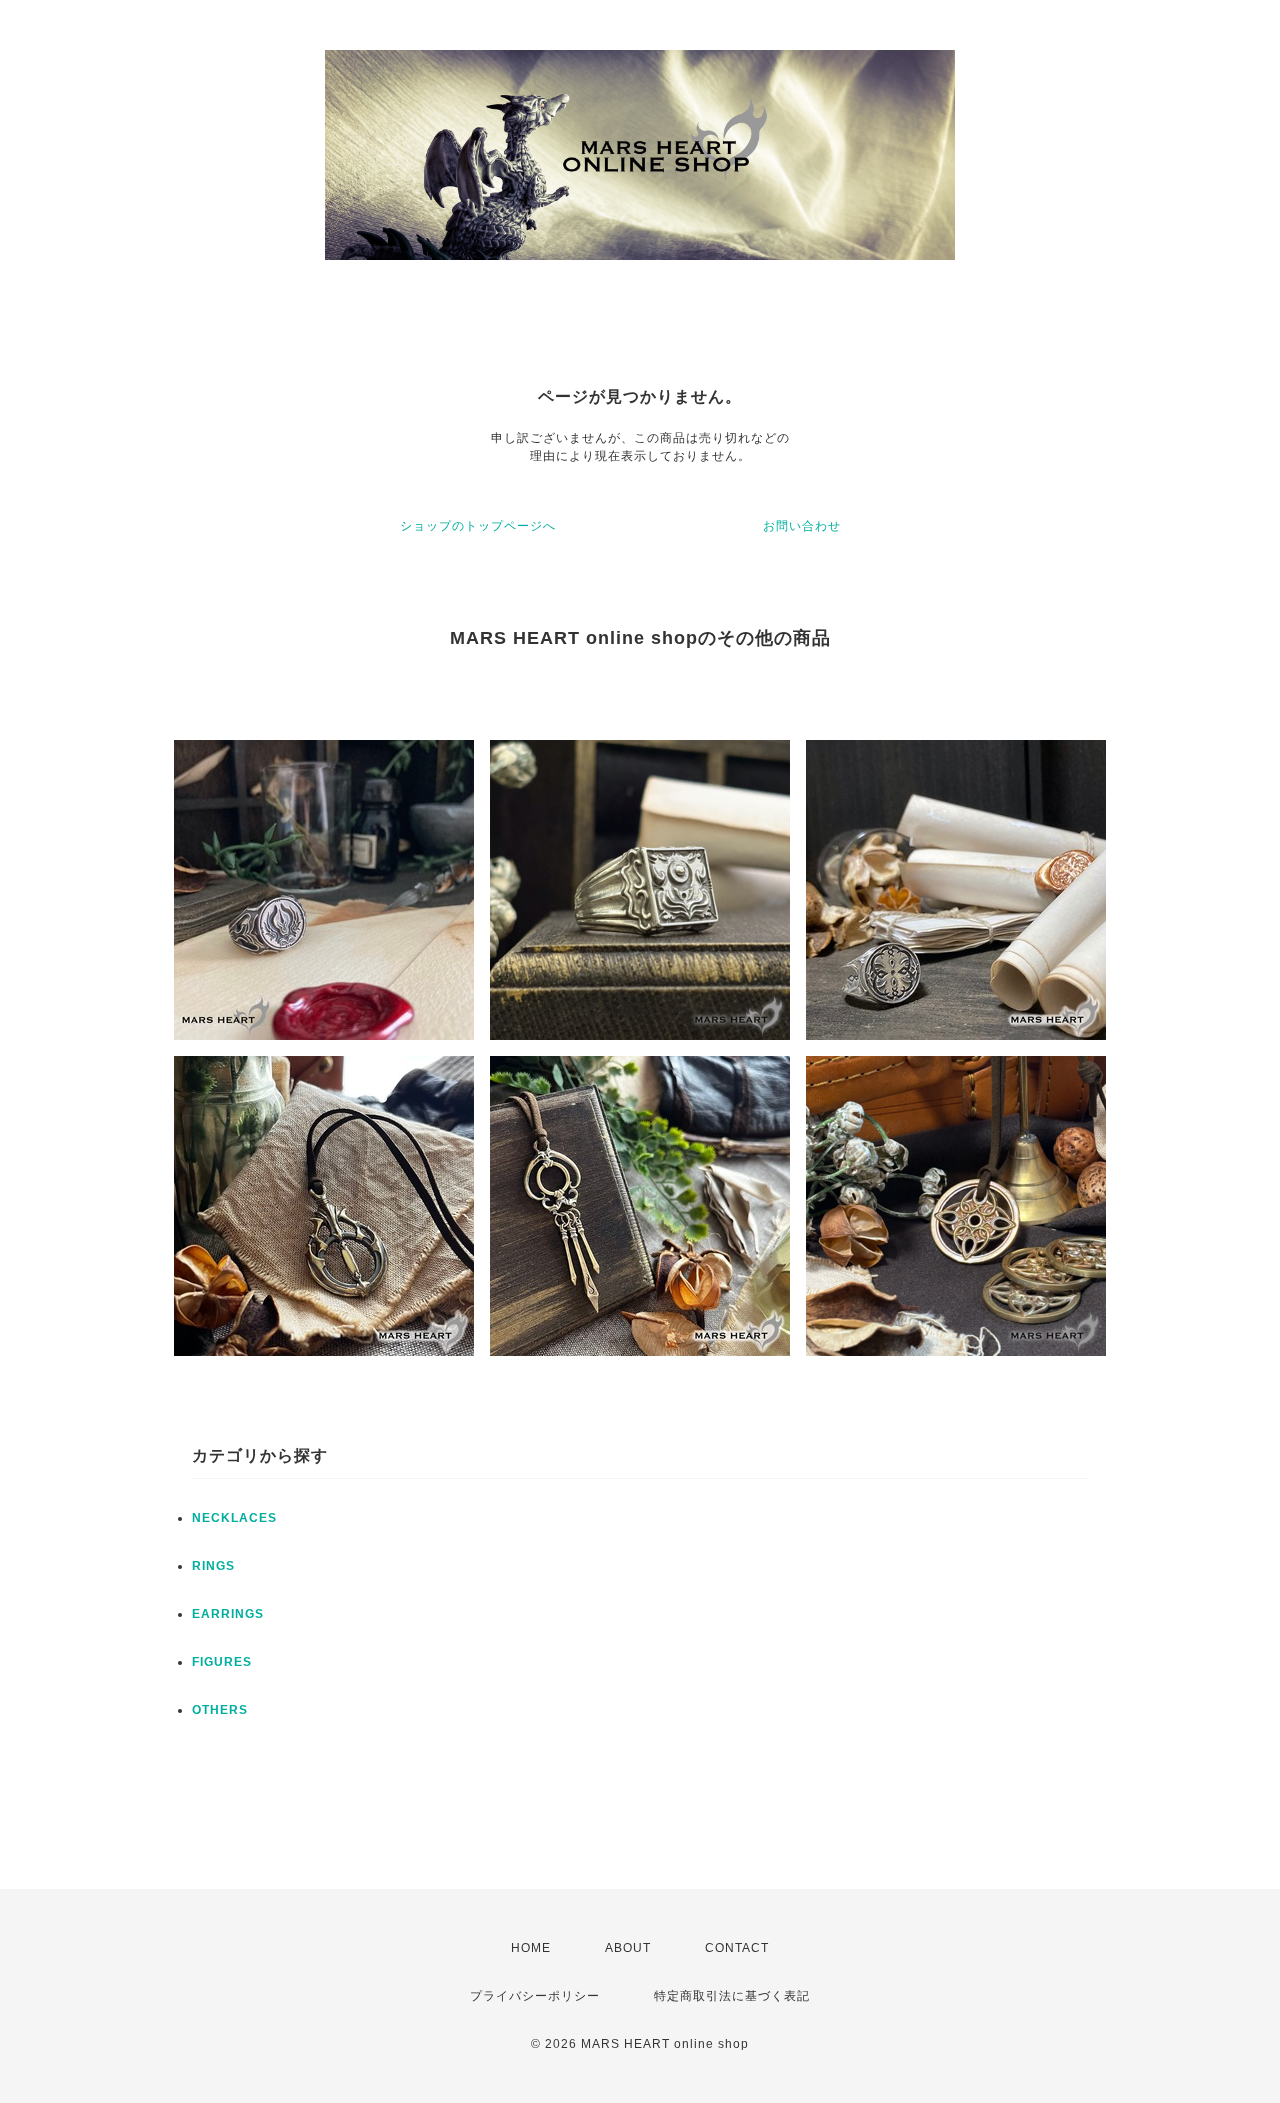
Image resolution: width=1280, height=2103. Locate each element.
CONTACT (737, 1948)
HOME (531, 1948)
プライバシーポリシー (535, 1996)
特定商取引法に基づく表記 (732, 1996)
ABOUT (628, 1948)
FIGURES (222, 1662)
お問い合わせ (802, 526)
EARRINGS (228, 1614)
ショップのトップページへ (478, 526)
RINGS (213, 1566)
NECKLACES (234, 1518)
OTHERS (220, 1710)
